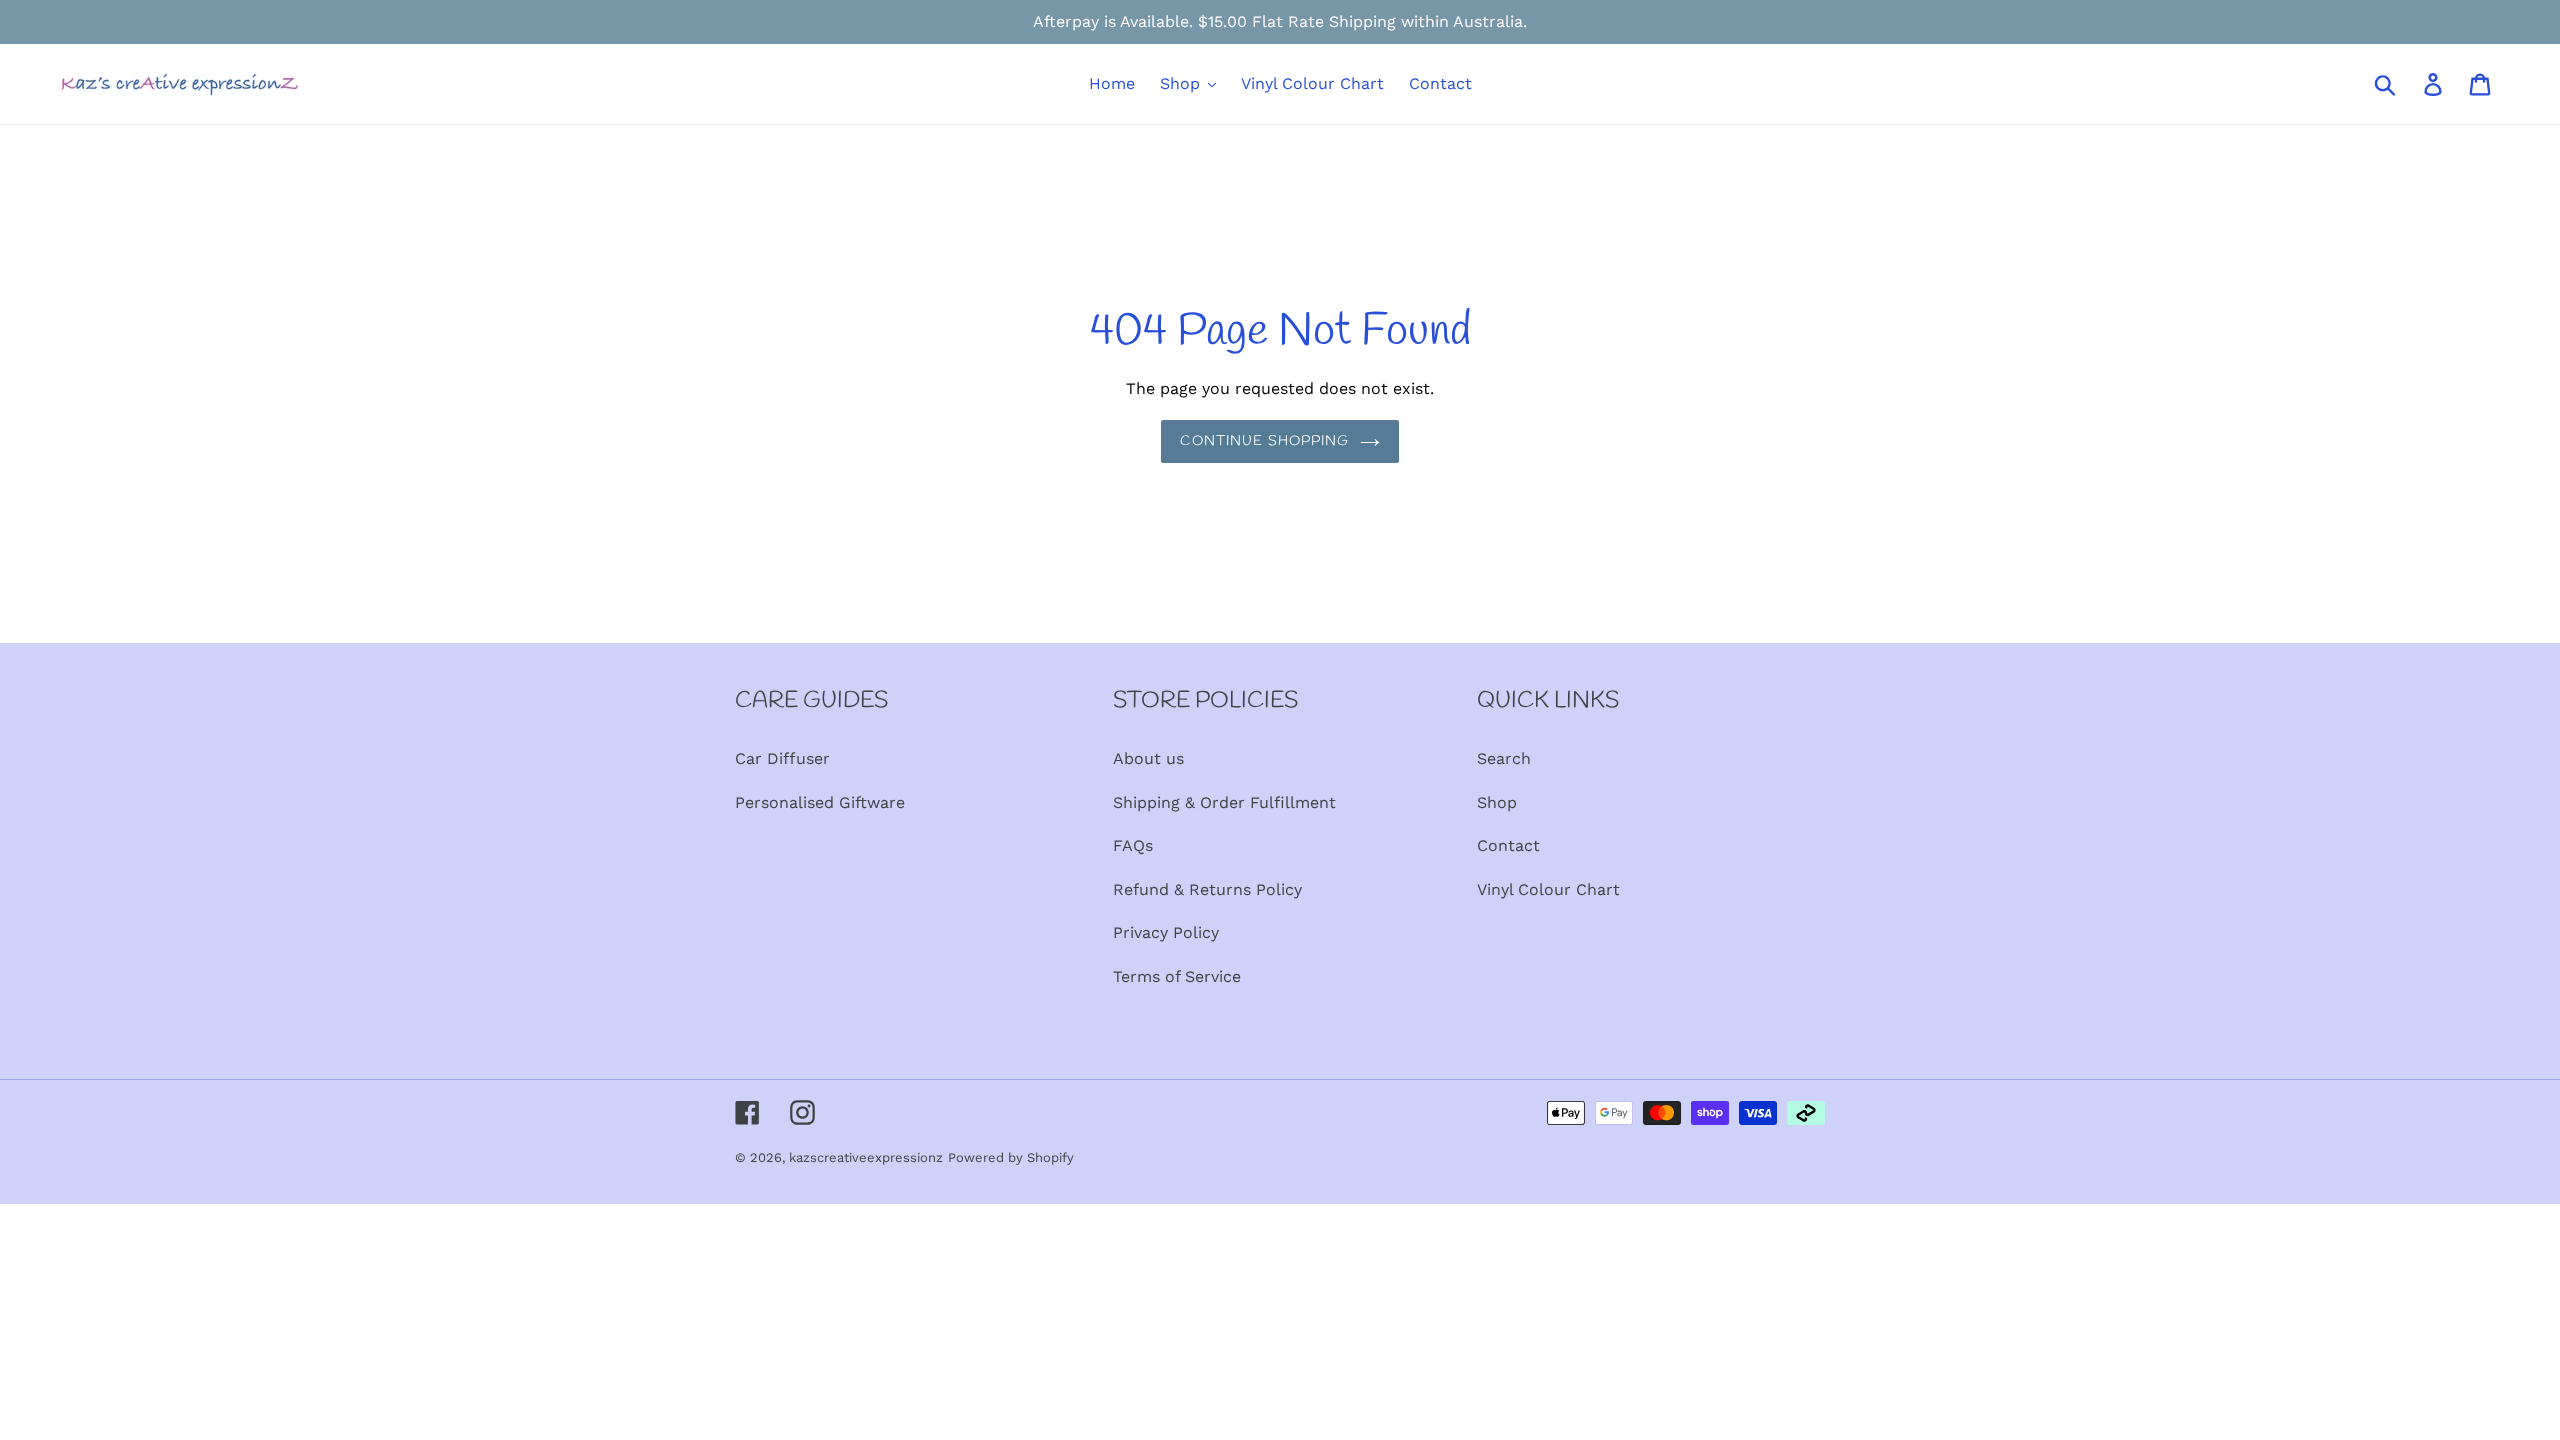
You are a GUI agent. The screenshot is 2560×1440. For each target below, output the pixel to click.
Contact (1508, 845)
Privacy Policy (1166, 932)
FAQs (1133, 845)
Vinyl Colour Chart (1548, 889)
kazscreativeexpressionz (866, 1157)
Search (1504, 758)
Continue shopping (1264, 441)
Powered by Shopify (1011, 1157)
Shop (1497, 802)
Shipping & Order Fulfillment (1224, 802)
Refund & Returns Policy (1207, 889)
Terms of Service (1177, 976)
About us (1148, 758)
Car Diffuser (782, 758)
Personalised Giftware (820, 802)
